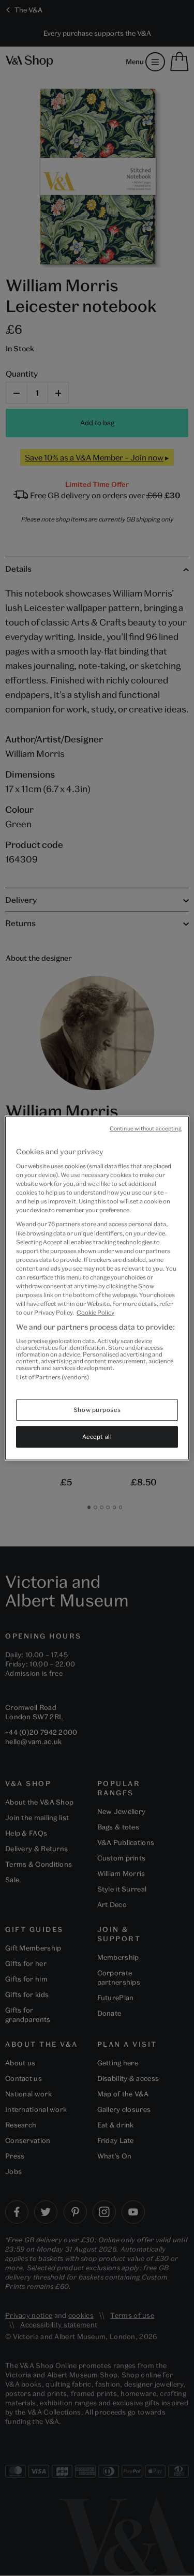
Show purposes (97, 1410)
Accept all (97, 1436)
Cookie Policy (95, 1312)
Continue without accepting (146, 1128)
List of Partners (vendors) (53, 1377)
